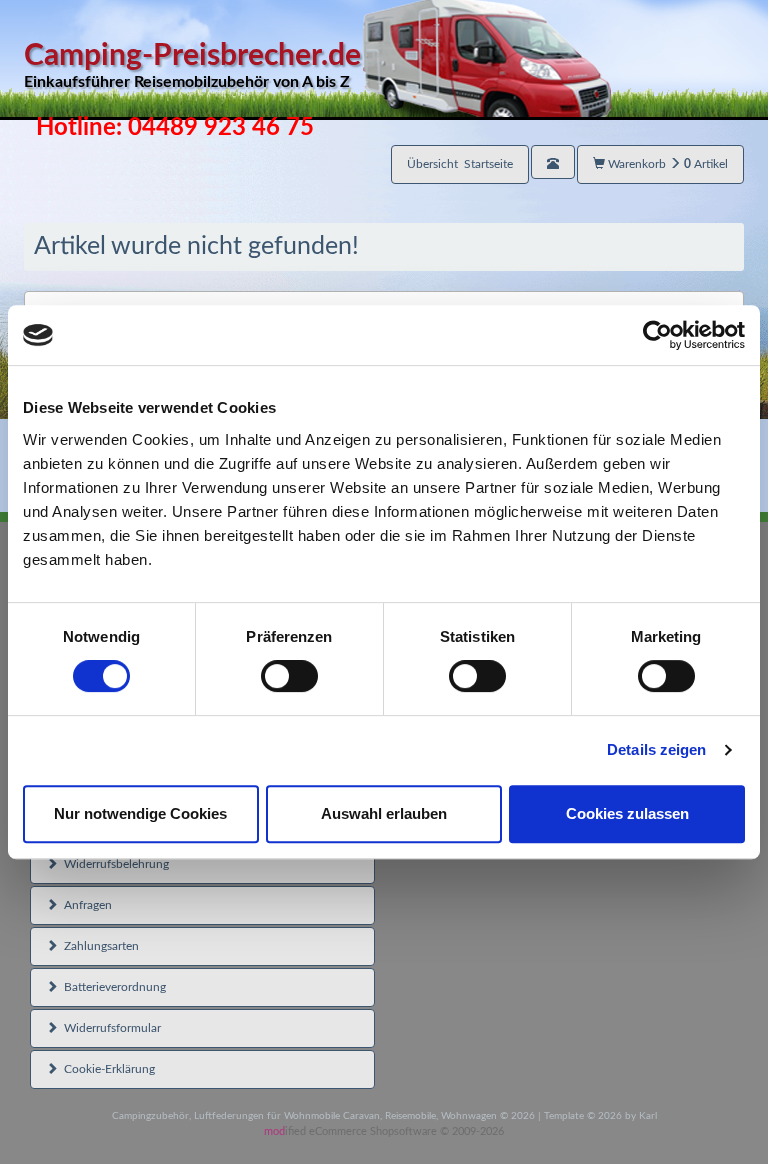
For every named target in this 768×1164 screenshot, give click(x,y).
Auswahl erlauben (384, 813)
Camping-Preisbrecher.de (192, 65)
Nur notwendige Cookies (140, 813)
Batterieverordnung (112, 987)
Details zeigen (656, 749)
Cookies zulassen (627, 813)
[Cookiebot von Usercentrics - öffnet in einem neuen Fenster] (657, 335)
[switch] (289, 676)
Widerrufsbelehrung (113, 864)
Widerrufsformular (109, 1028)
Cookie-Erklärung (106, 1069)
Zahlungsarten (98, 946)
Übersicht (460, 164)
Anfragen (85, 905)
